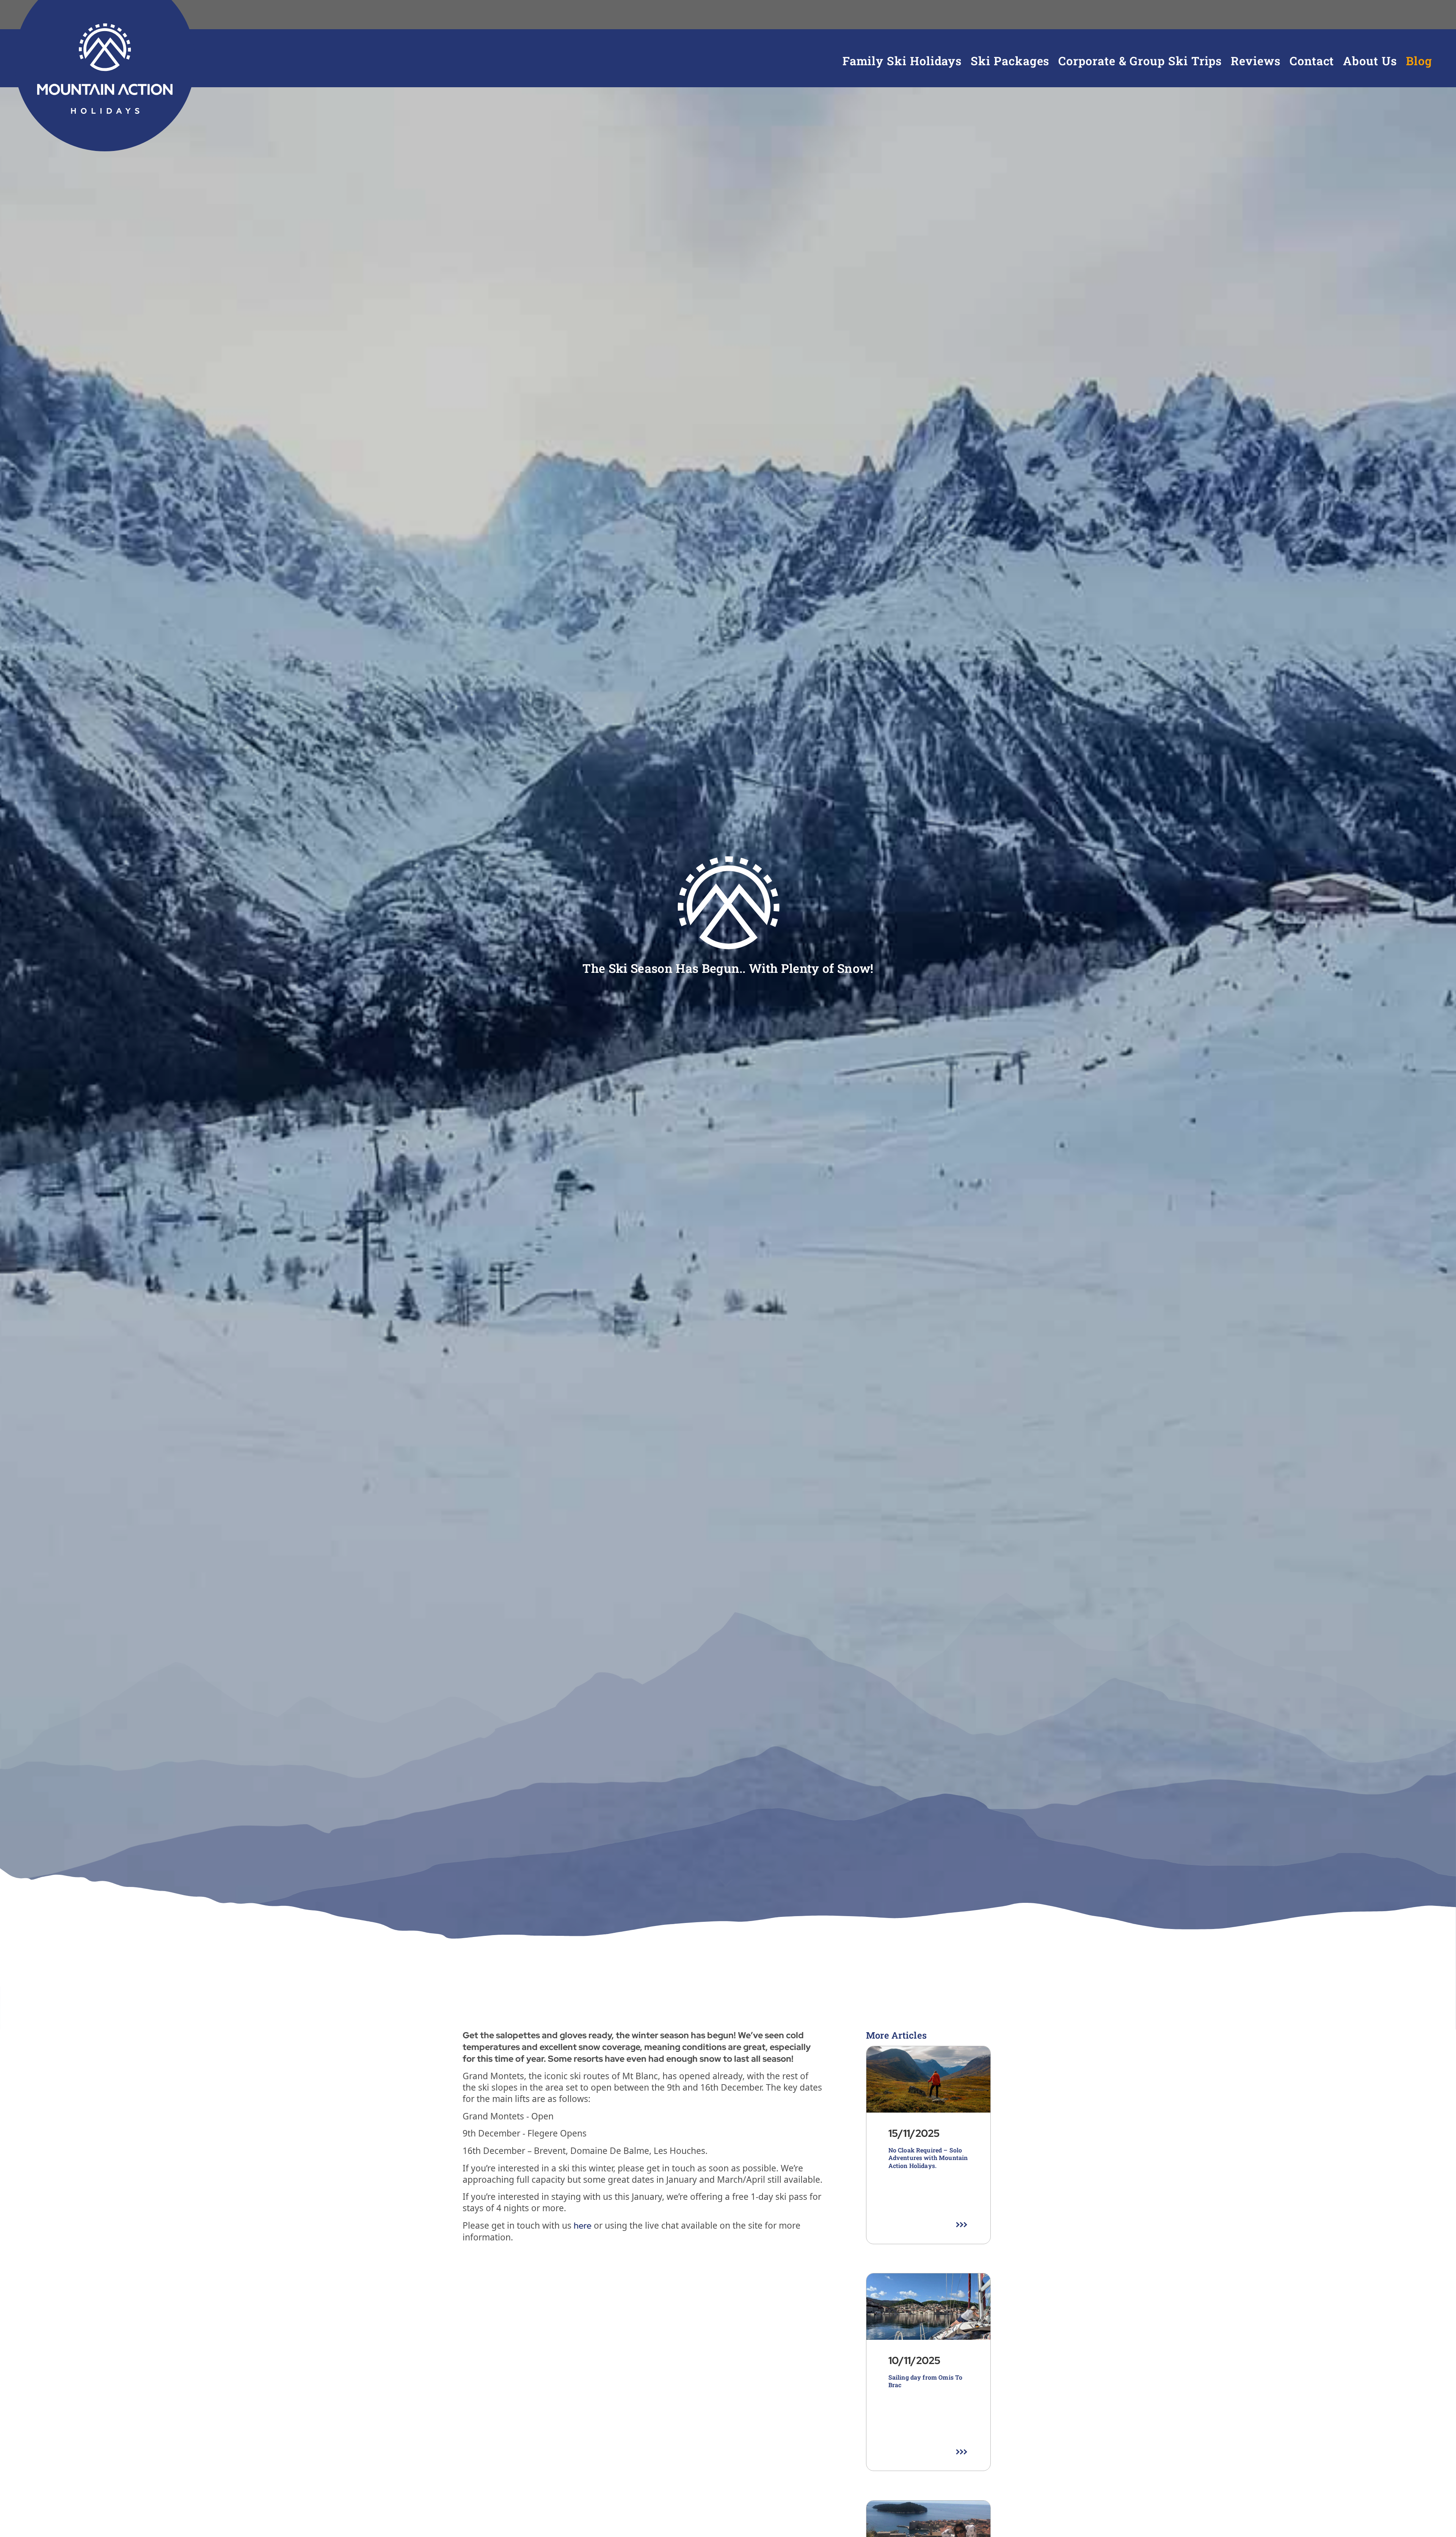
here (583, 2226)
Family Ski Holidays (902, 61)
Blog (1419, 61)
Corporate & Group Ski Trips (1140, 61)
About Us (1370, 61)
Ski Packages (1010, 61)
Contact (1312, 61)
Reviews (1255, 61)
